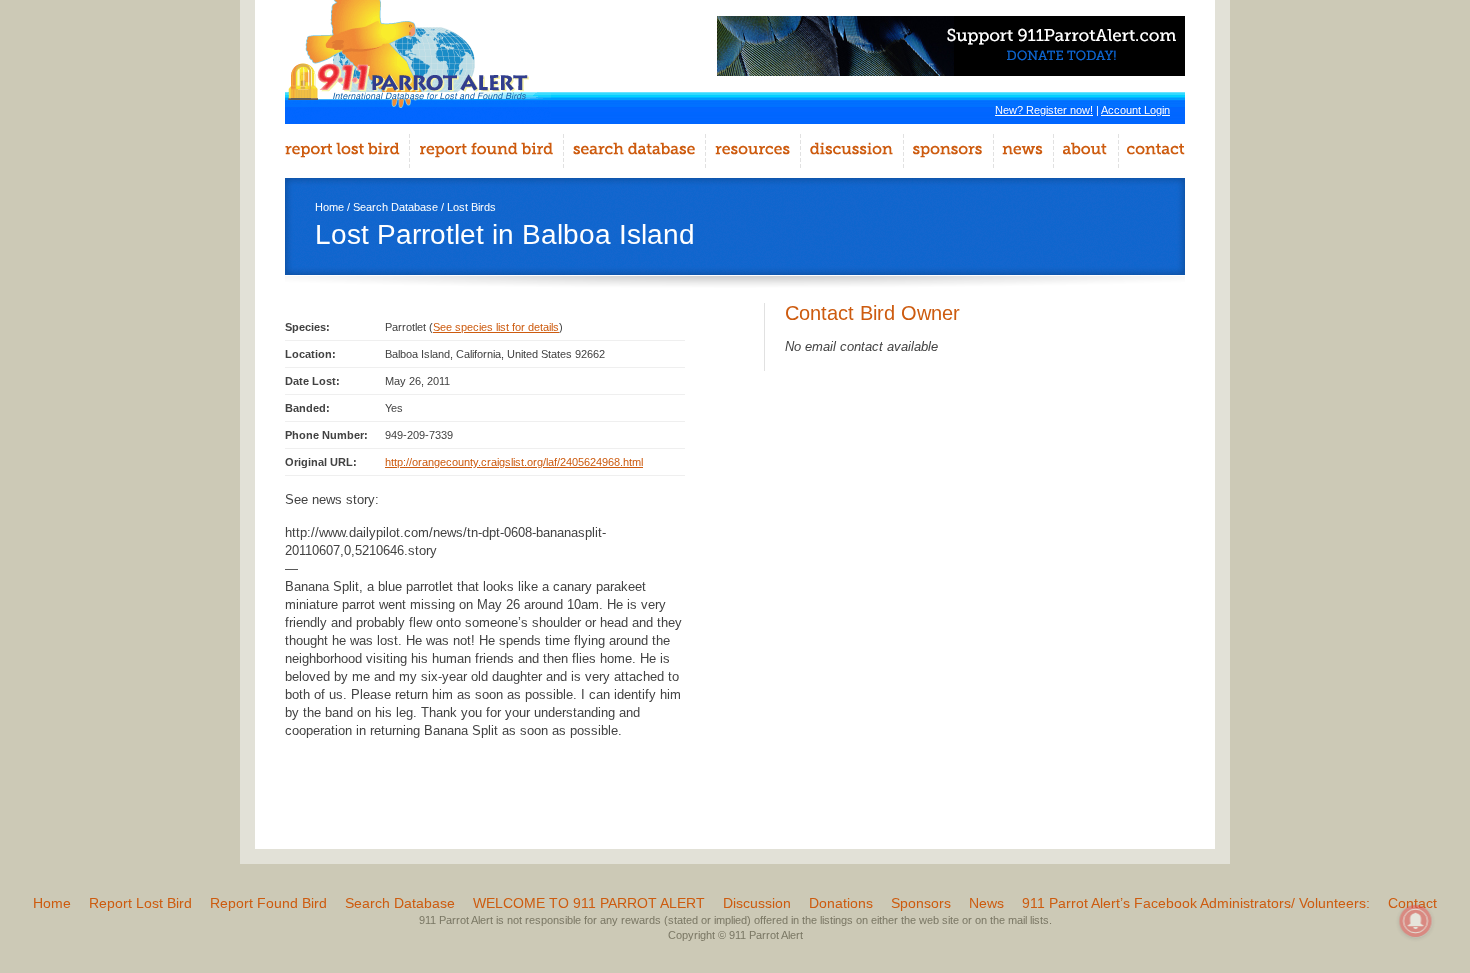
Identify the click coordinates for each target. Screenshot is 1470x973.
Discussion (757, 903)
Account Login (1135, 110)
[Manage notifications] (1416, 921)
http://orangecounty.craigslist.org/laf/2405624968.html (514, 462)
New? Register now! (1044, 110)
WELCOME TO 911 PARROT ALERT (589, 903)
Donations (841, 903)
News (986, 903)
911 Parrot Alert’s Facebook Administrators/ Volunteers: (1196, 903)
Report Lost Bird (140, 903)
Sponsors (921, 903)
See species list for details (496, 327)
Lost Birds (471, 207)
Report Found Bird (268, 903)
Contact (1412, 903)
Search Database (395, 207)
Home (329, 207)
